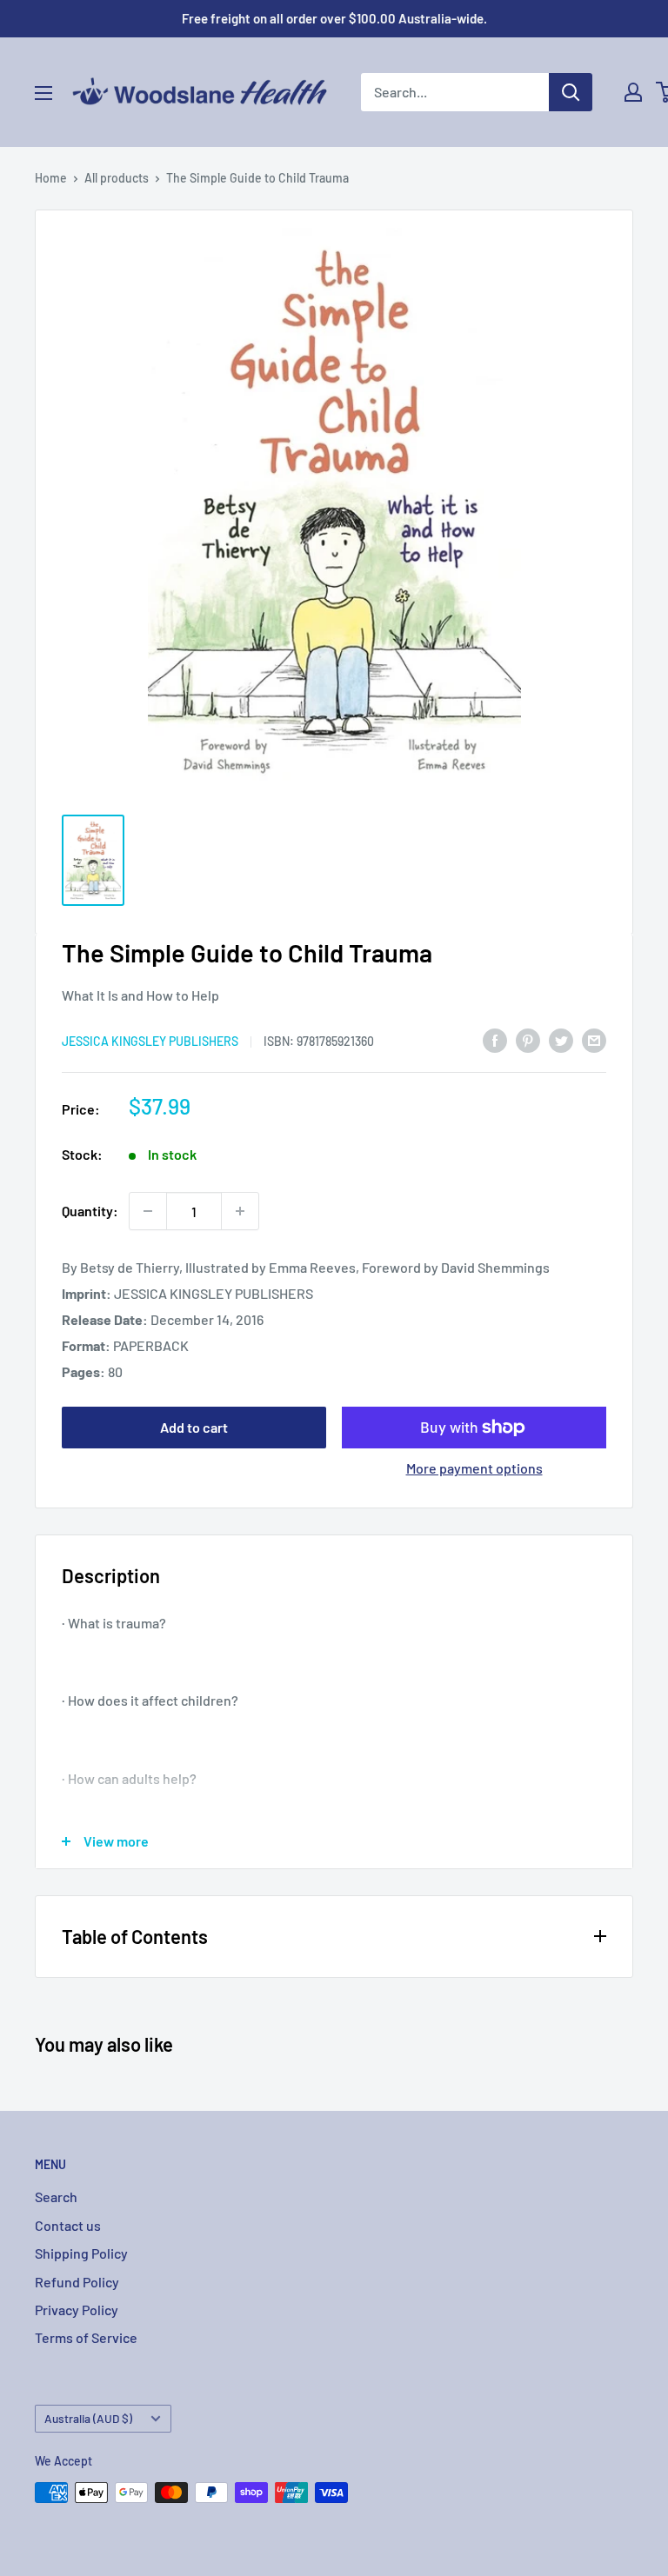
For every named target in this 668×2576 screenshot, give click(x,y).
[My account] (633, 92)
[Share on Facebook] (495, 1040)
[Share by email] (594, 1040)
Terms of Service (86, 2337)
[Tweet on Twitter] (561, 1040)
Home (51, 178)
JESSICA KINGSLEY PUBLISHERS (150, 1041)
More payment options (474, 1468)
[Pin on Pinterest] (528, 1040)
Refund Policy (77, 2282)
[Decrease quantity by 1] (148, 1211)
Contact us (68, 2225)
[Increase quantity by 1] (240, 1211)
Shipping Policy (81, 2253)
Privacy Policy (77, 2310)
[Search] (571, 92)
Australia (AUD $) (88, 2418)
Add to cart (194, 1427)
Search (56, 2197)
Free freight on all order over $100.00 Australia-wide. (334, 18)
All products (117, 178)
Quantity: (90, 1211)
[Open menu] (43, 93)
